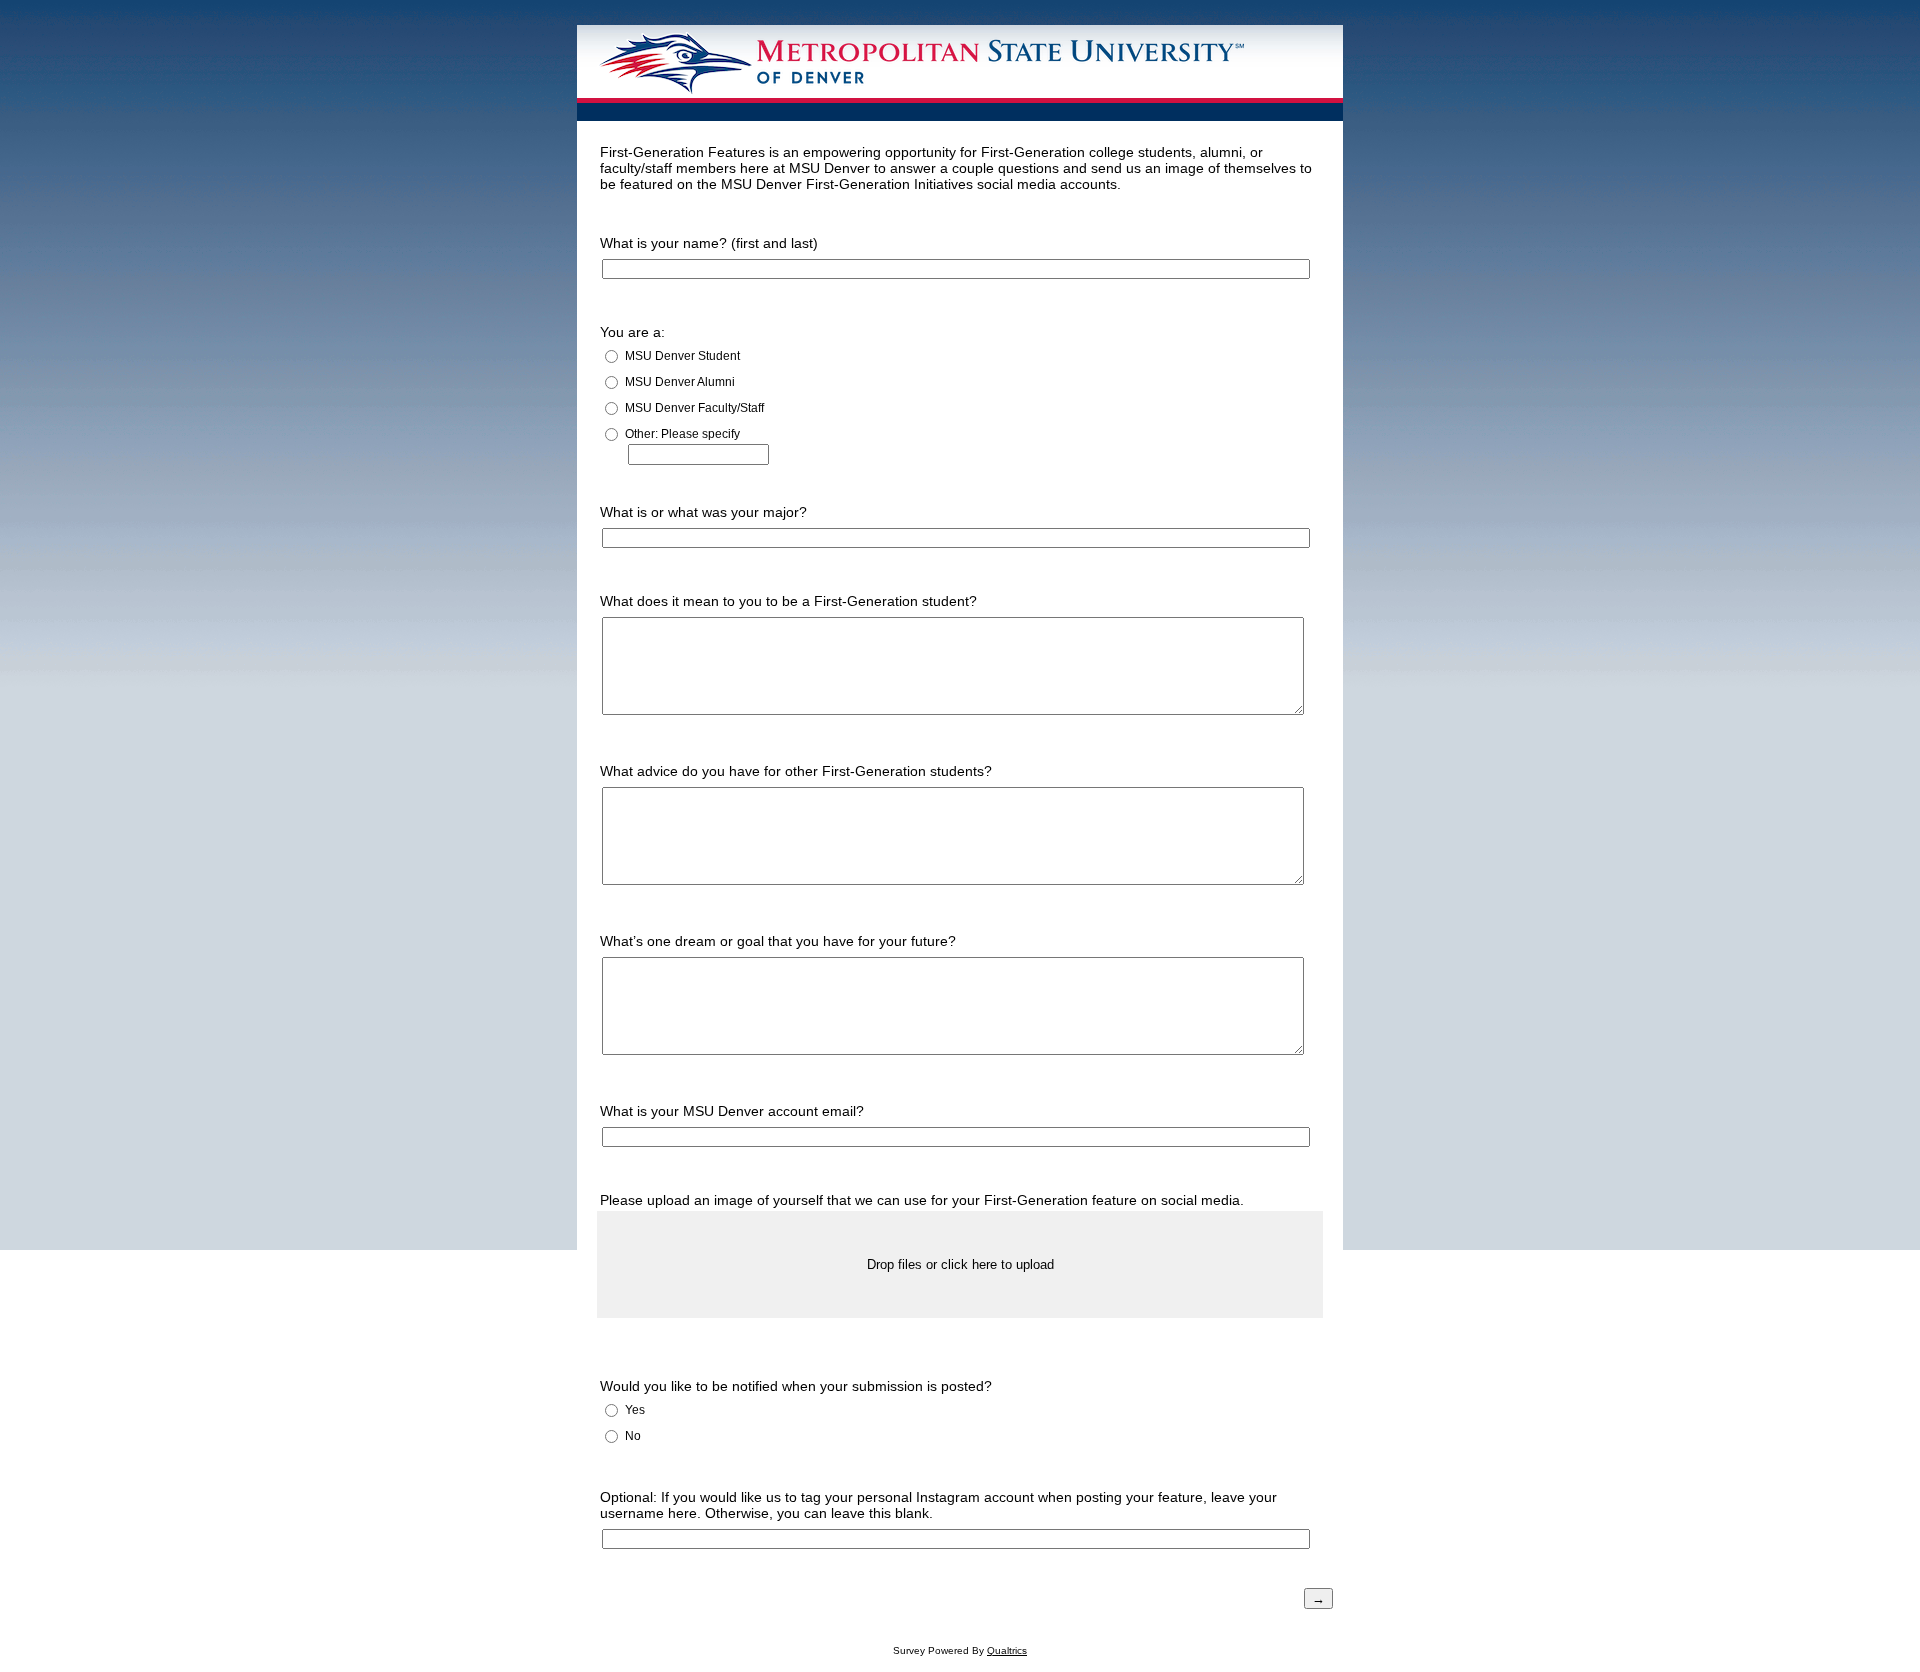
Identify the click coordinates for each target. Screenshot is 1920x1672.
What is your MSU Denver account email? (732, 1111)
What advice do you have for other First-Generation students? (796, 771)
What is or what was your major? (703, 512)
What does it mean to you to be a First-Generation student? (788, 601)
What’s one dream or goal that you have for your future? (778, 941)
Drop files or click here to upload (960, 1264)
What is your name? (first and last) (709, 243)
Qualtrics (1007, 1650)
